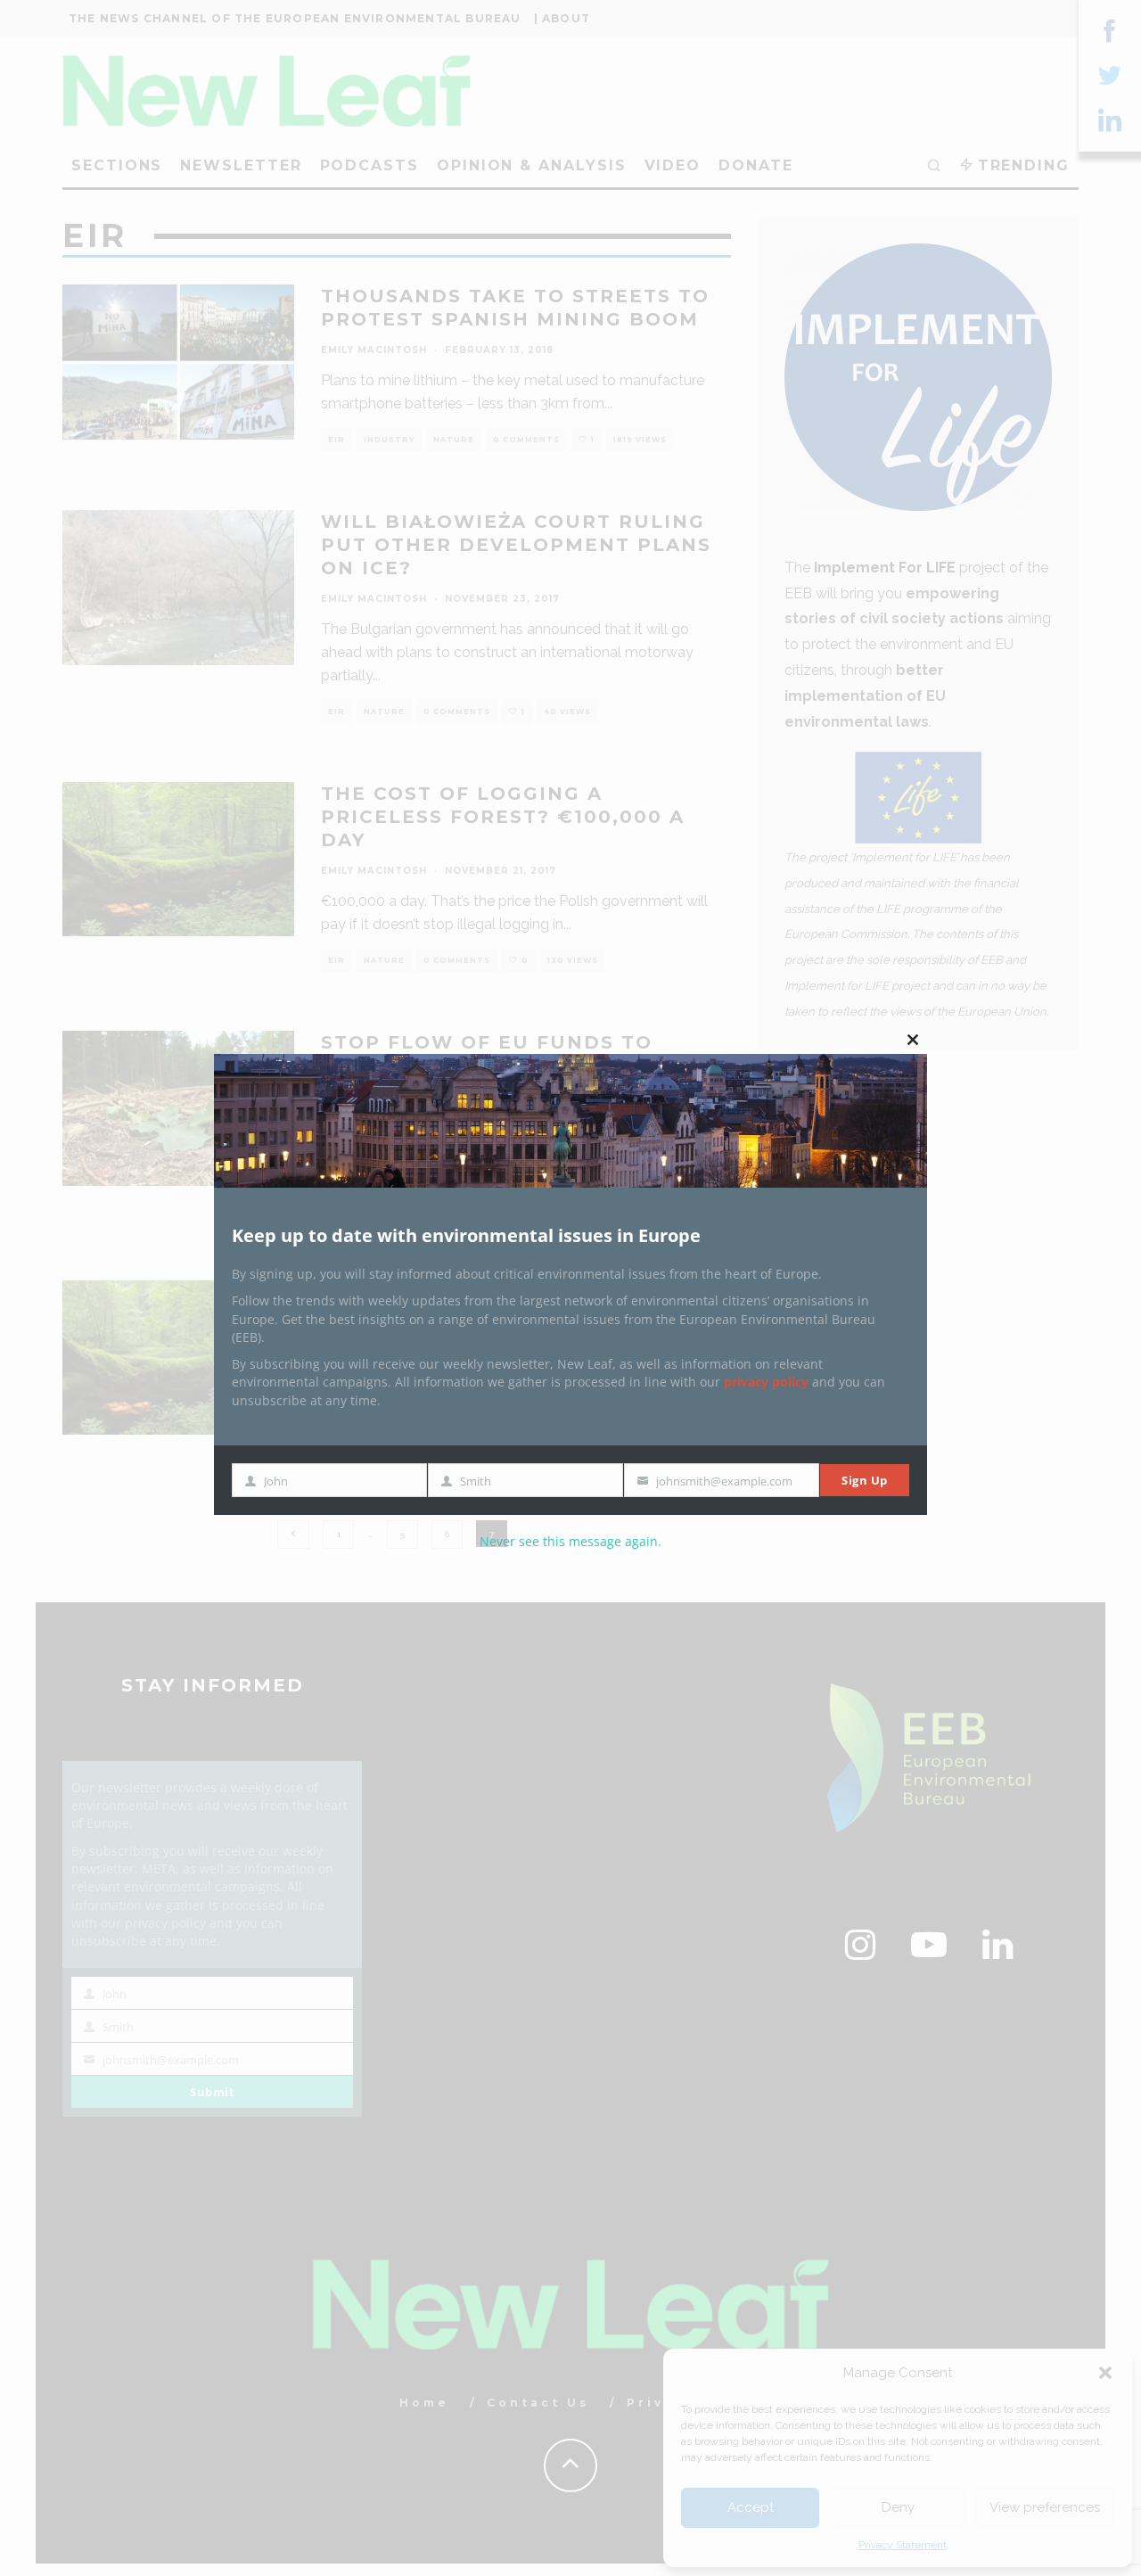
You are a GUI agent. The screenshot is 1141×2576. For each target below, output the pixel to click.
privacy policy (766, 1382)
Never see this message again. (570, 1541)
